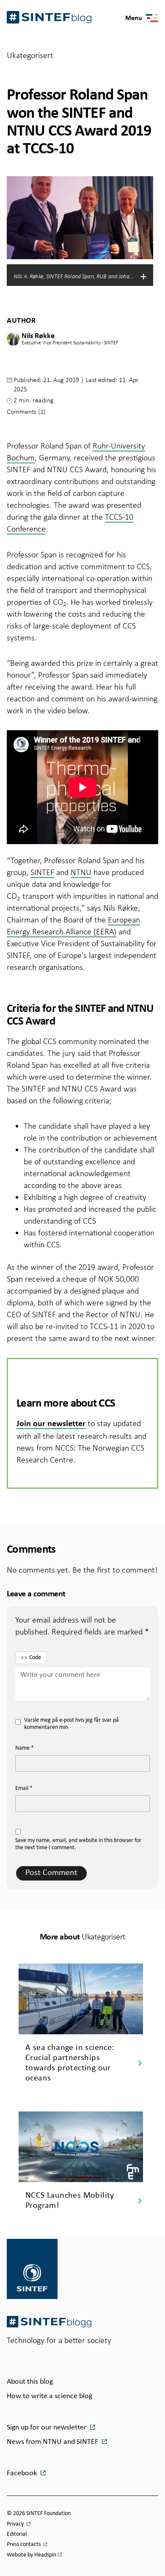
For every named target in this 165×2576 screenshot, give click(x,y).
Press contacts (24, 2544)
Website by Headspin (32, 2555)
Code (35, 1658)
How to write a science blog (49, 2396)
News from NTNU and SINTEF (53, 2442)
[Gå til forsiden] (49, 2322)
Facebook (23, 2473)
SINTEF (42, 872)
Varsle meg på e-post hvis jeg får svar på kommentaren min (71, 1724)
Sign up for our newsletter (47, 2428)
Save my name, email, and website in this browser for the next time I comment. (78, 1844)
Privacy (16, 2524)
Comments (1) (26, 411)
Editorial (17, 2534)
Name (25, 1748)
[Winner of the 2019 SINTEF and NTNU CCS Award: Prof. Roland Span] (82, 787)
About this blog (30, 2382)
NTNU (81, 872)
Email (24, 1788)
